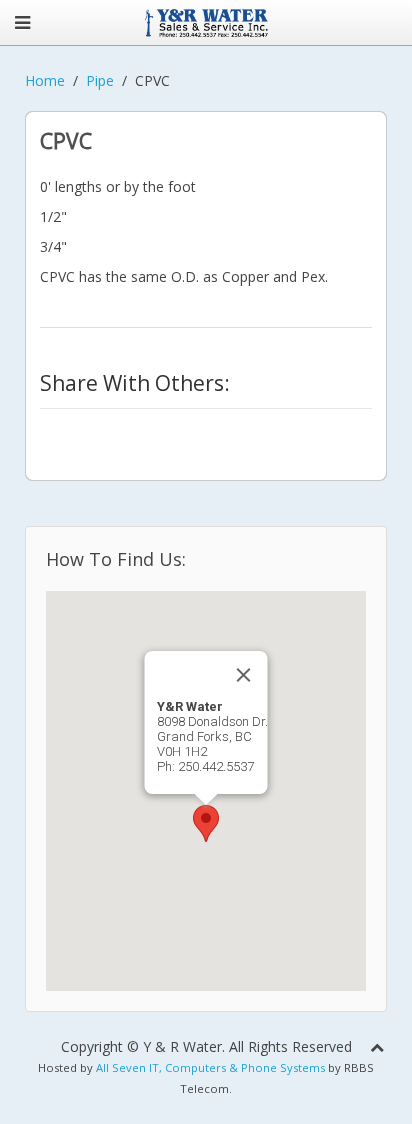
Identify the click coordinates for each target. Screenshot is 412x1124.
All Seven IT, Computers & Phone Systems (210, 1067)
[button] (206, 823)
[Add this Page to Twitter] (52, 455)
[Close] (244, 675)
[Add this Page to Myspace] (300, 431)
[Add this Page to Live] (331, 431)
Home (45, 80)
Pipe (100, 80)
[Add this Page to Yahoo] (114, 431)
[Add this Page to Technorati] (83, 431)
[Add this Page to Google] (52, 431)
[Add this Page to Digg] (207, 431)
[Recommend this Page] (83, 455)
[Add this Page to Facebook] (238, 431)
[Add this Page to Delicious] (145, 431)
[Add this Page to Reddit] (269, 431)
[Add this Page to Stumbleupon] (176, 431)
